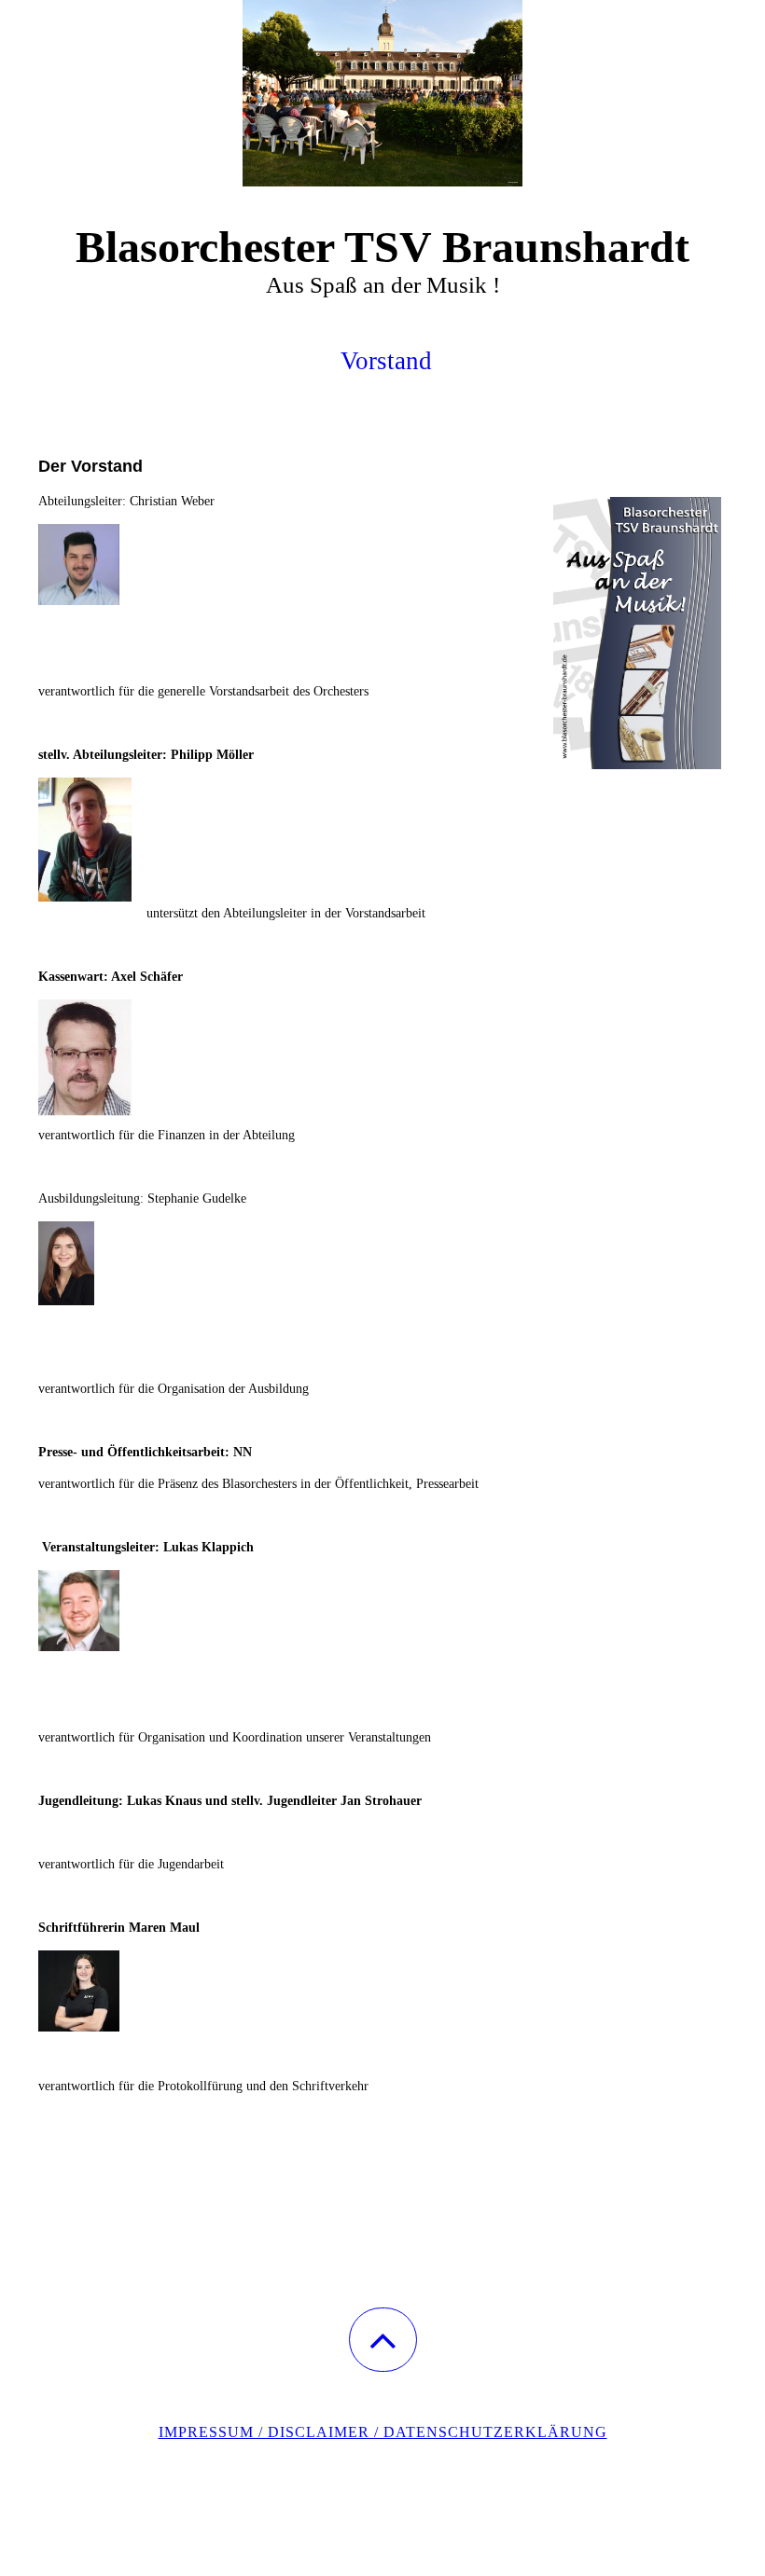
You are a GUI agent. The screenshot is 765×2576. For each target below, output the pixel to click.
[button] (383, 2340)
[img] (382, 93)
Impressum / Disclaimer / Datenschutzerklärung (383, 2432)
